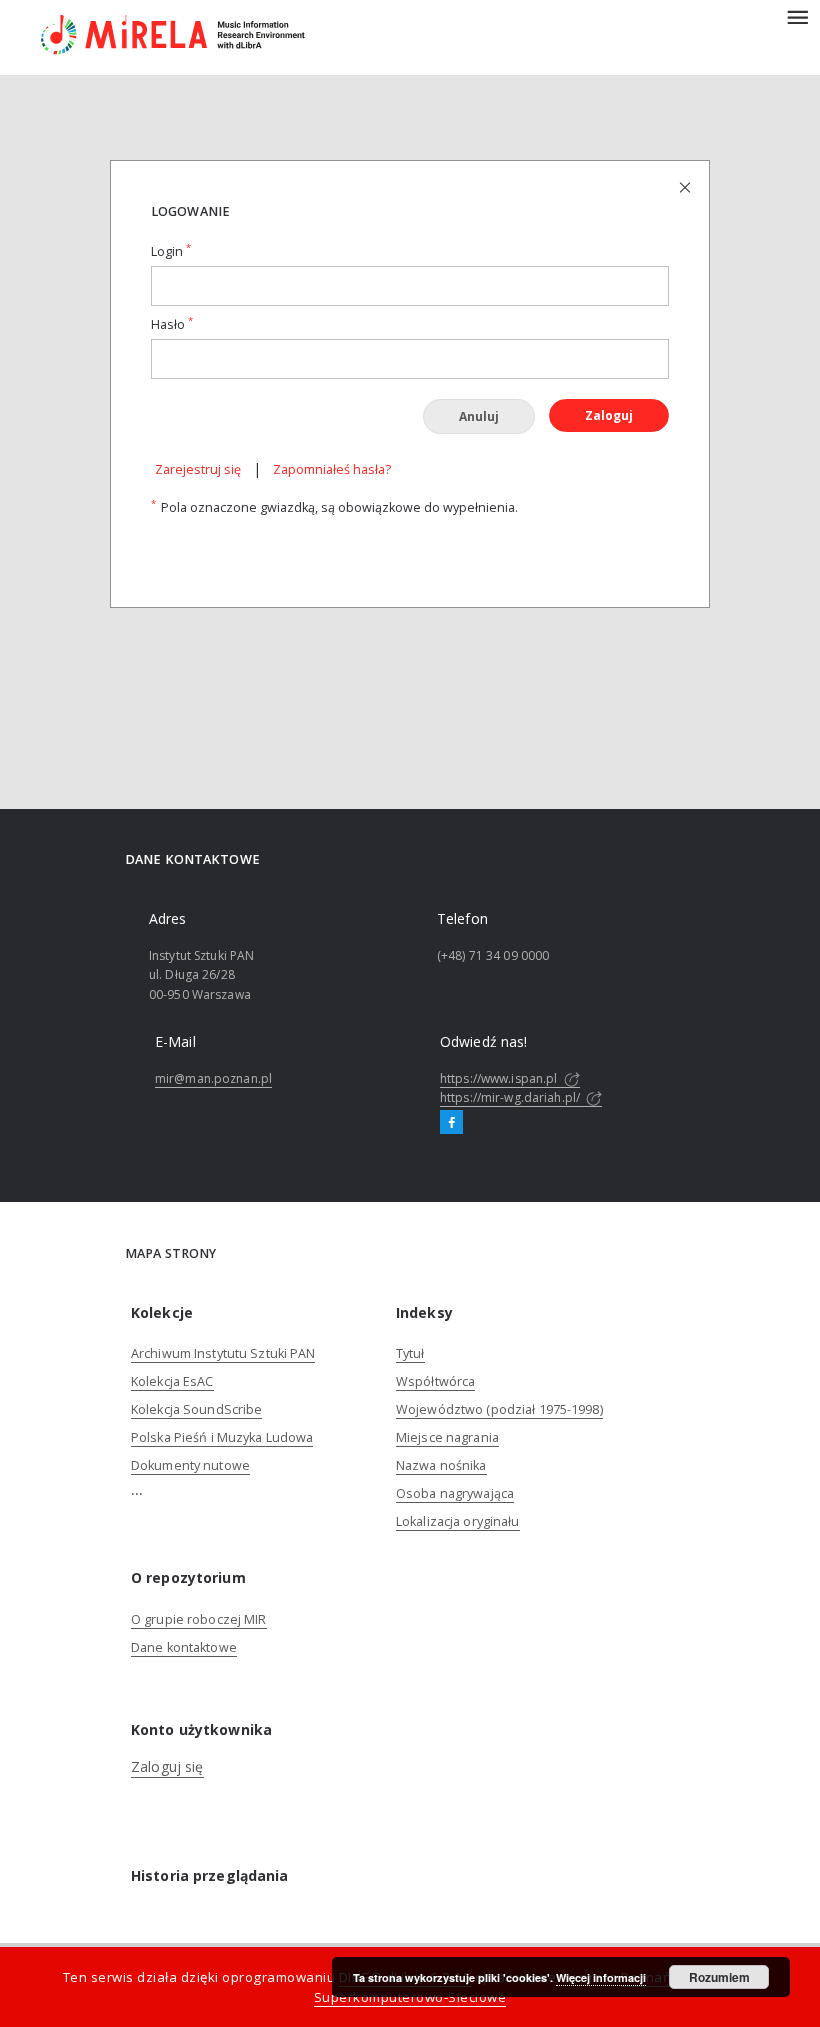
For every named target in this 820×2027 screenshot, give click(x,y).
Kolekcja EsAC (172, 1381)
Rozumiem (719, 1977)
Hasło (172, 324)
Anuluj (479, 416)
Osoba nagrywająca (455, 1493)
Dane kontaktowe (184, 1647)
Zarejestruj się (198, 469)
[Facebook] (451, 1123)
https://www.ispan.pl (500, 1078)
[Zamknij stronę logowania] (686, 186)
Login (171, 251)
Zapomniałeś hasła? (332, 469)
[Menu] (797, 16)
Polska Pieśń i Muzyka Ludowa (222, 1437)
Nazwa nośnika (441, 1465)
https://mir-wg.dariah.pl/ (511, 1097)
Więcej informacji (601, 1977)
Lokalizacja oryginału (458, 1521)
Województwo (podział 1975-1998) (499, 1409)
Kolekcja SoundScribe (196, 1409)
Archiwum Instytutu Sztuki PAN (223, 1353)
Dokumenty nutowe (190, 1465)
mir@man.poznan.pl (213, 1078)
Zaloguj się (167, 1766)
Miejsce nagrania (447, 1437)
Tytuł (410, 1353)
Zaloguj (609, 415)
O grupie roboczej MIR (199, 1619)
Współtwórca (435, 1381)
